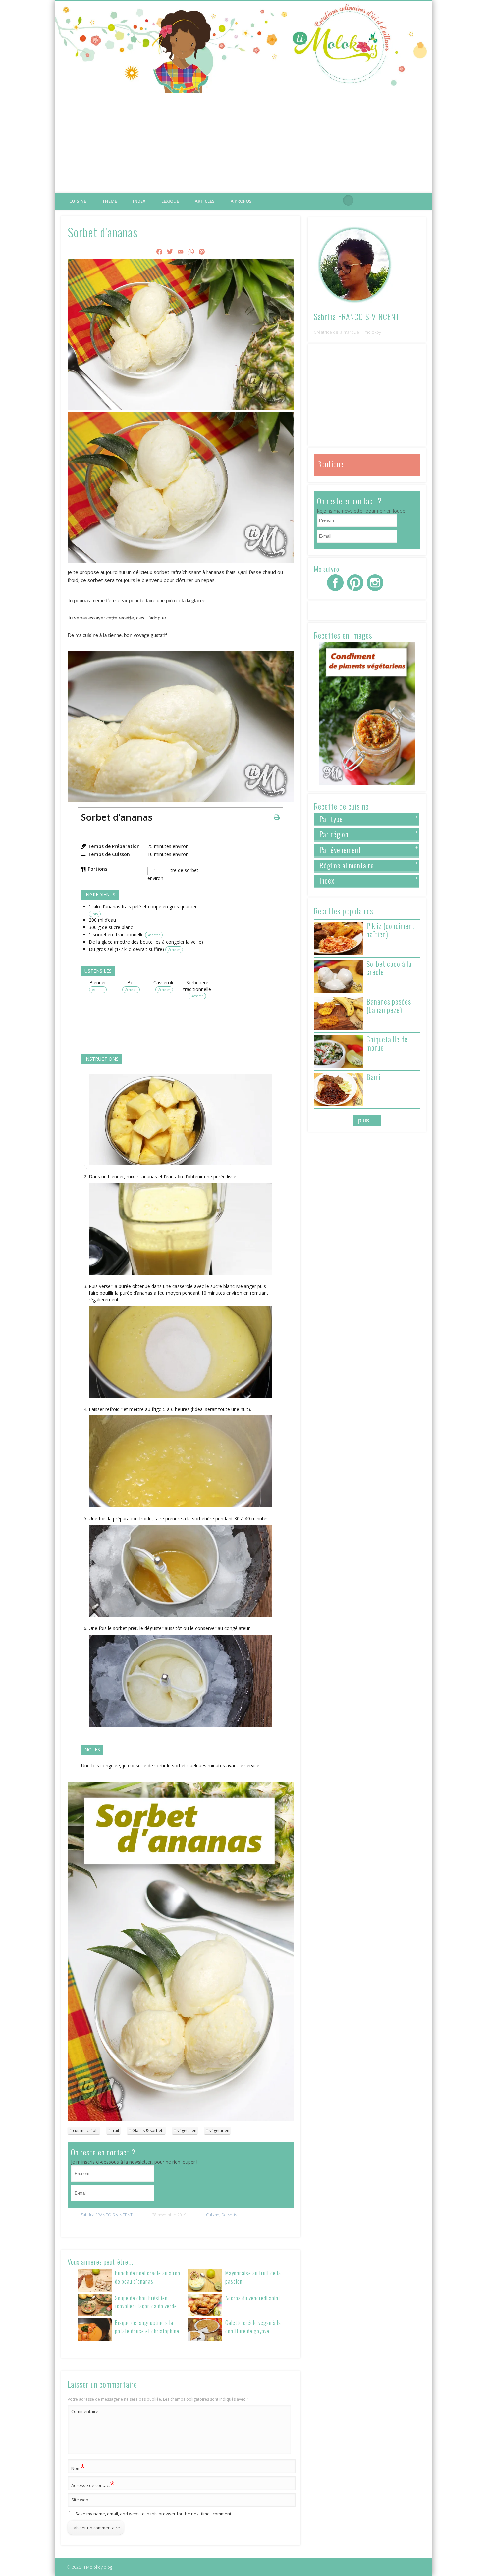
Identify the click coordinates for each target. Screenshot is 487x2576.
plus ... (367, 1120)
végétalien (187, 2130)
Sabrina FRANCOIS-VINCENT (107, 2215)
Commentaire (85, 2411)
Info (95, 914)
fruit (115, 2130)
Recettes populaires (344, 911)
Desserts (229, 2215)
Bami (374, 1077)
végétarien (219, 2130)
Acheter (154, 935)
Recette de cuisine (341, 806)
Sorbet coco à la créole (389, 968)
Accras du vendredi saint (253, 2298)
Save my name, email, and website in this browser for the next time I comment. (154, 2514)
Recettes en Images (343, 635)
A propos (241, 201)
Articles (205, 201)
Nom (78, 2467)
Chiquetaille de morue (387, 1043)
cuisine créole (86, 2130)
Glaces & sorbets (148, 2130)
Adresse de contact (93, 2484)
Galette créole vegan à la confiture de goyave (253, 2327)
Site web (80, 2500)
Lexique (170, 201)
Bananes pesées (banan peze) (389, 1005)
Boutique (330, 464)
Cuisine (78, 201)
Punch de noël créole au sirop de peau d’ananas (148, 2277)
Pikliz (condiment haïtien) (391, 930)
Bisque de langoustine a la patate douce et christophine (147, 2327)
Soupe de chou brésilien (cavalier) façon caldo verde (146, 2302)
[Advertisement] (243, 143)
